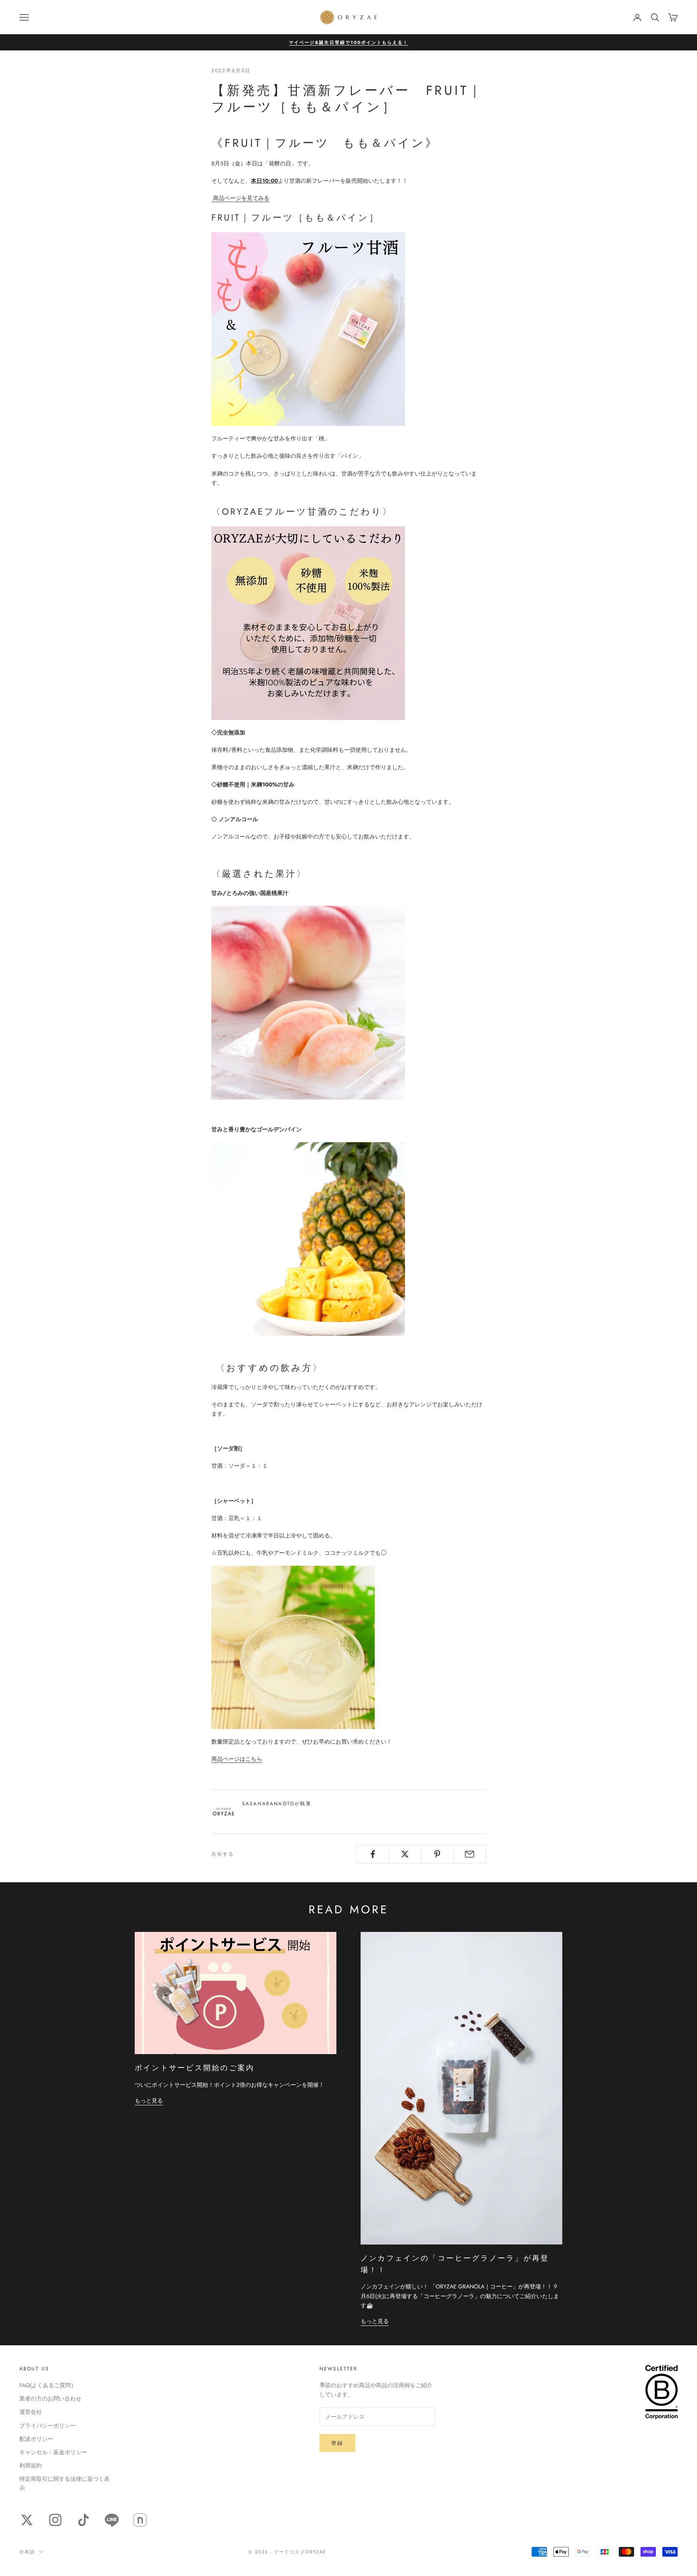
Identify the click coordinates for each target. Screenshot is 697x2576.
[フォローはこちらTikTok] (83, 2520)
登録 (337, 2443)
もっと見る (149, 2100)
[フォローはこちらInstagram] (55, 2520)
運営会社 (31, 2412)
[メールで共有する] (470, 1854)
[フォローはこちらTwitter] (27, 2520)
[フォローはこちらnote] (140, 2520)
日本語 (27, 2552)
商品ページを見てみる (240, 198)
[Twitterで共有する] (405, 1854)
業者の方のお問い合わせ (50, 2399)
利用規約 (31, 2465)
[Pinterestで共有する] (437, 1854)
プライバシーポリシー (48, 2426)
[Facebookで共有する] (372, 1854)
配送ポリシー (36, 2439)
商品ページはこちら (237, 1759)
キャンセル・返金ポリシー (53, 2452)
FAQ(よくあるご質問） (48, 2385)
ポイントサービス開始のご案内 (196, 2068)
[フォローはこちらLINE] (112, 2520)
